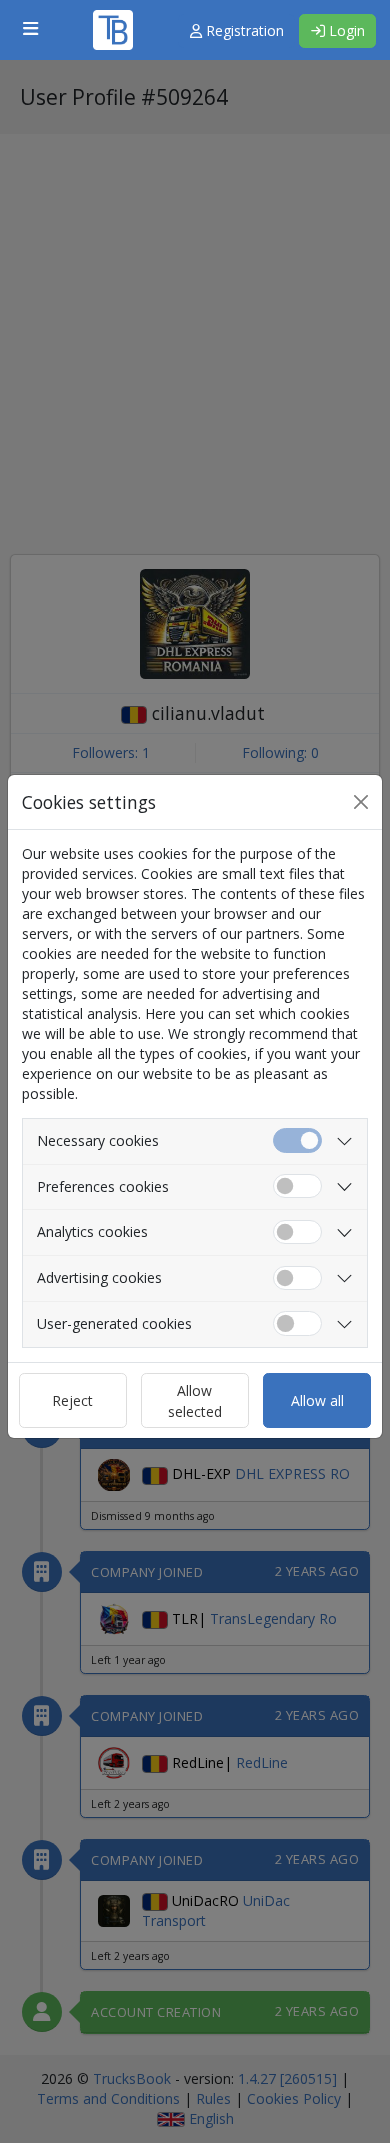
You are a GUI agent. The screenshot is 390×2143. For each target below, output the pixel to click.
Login (345, 30)
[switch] (297, 1186)
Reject (72, 1400)
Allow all (317, 1400)
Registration (243, 30)
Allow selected (195, 1401)
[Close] (361, 802)
